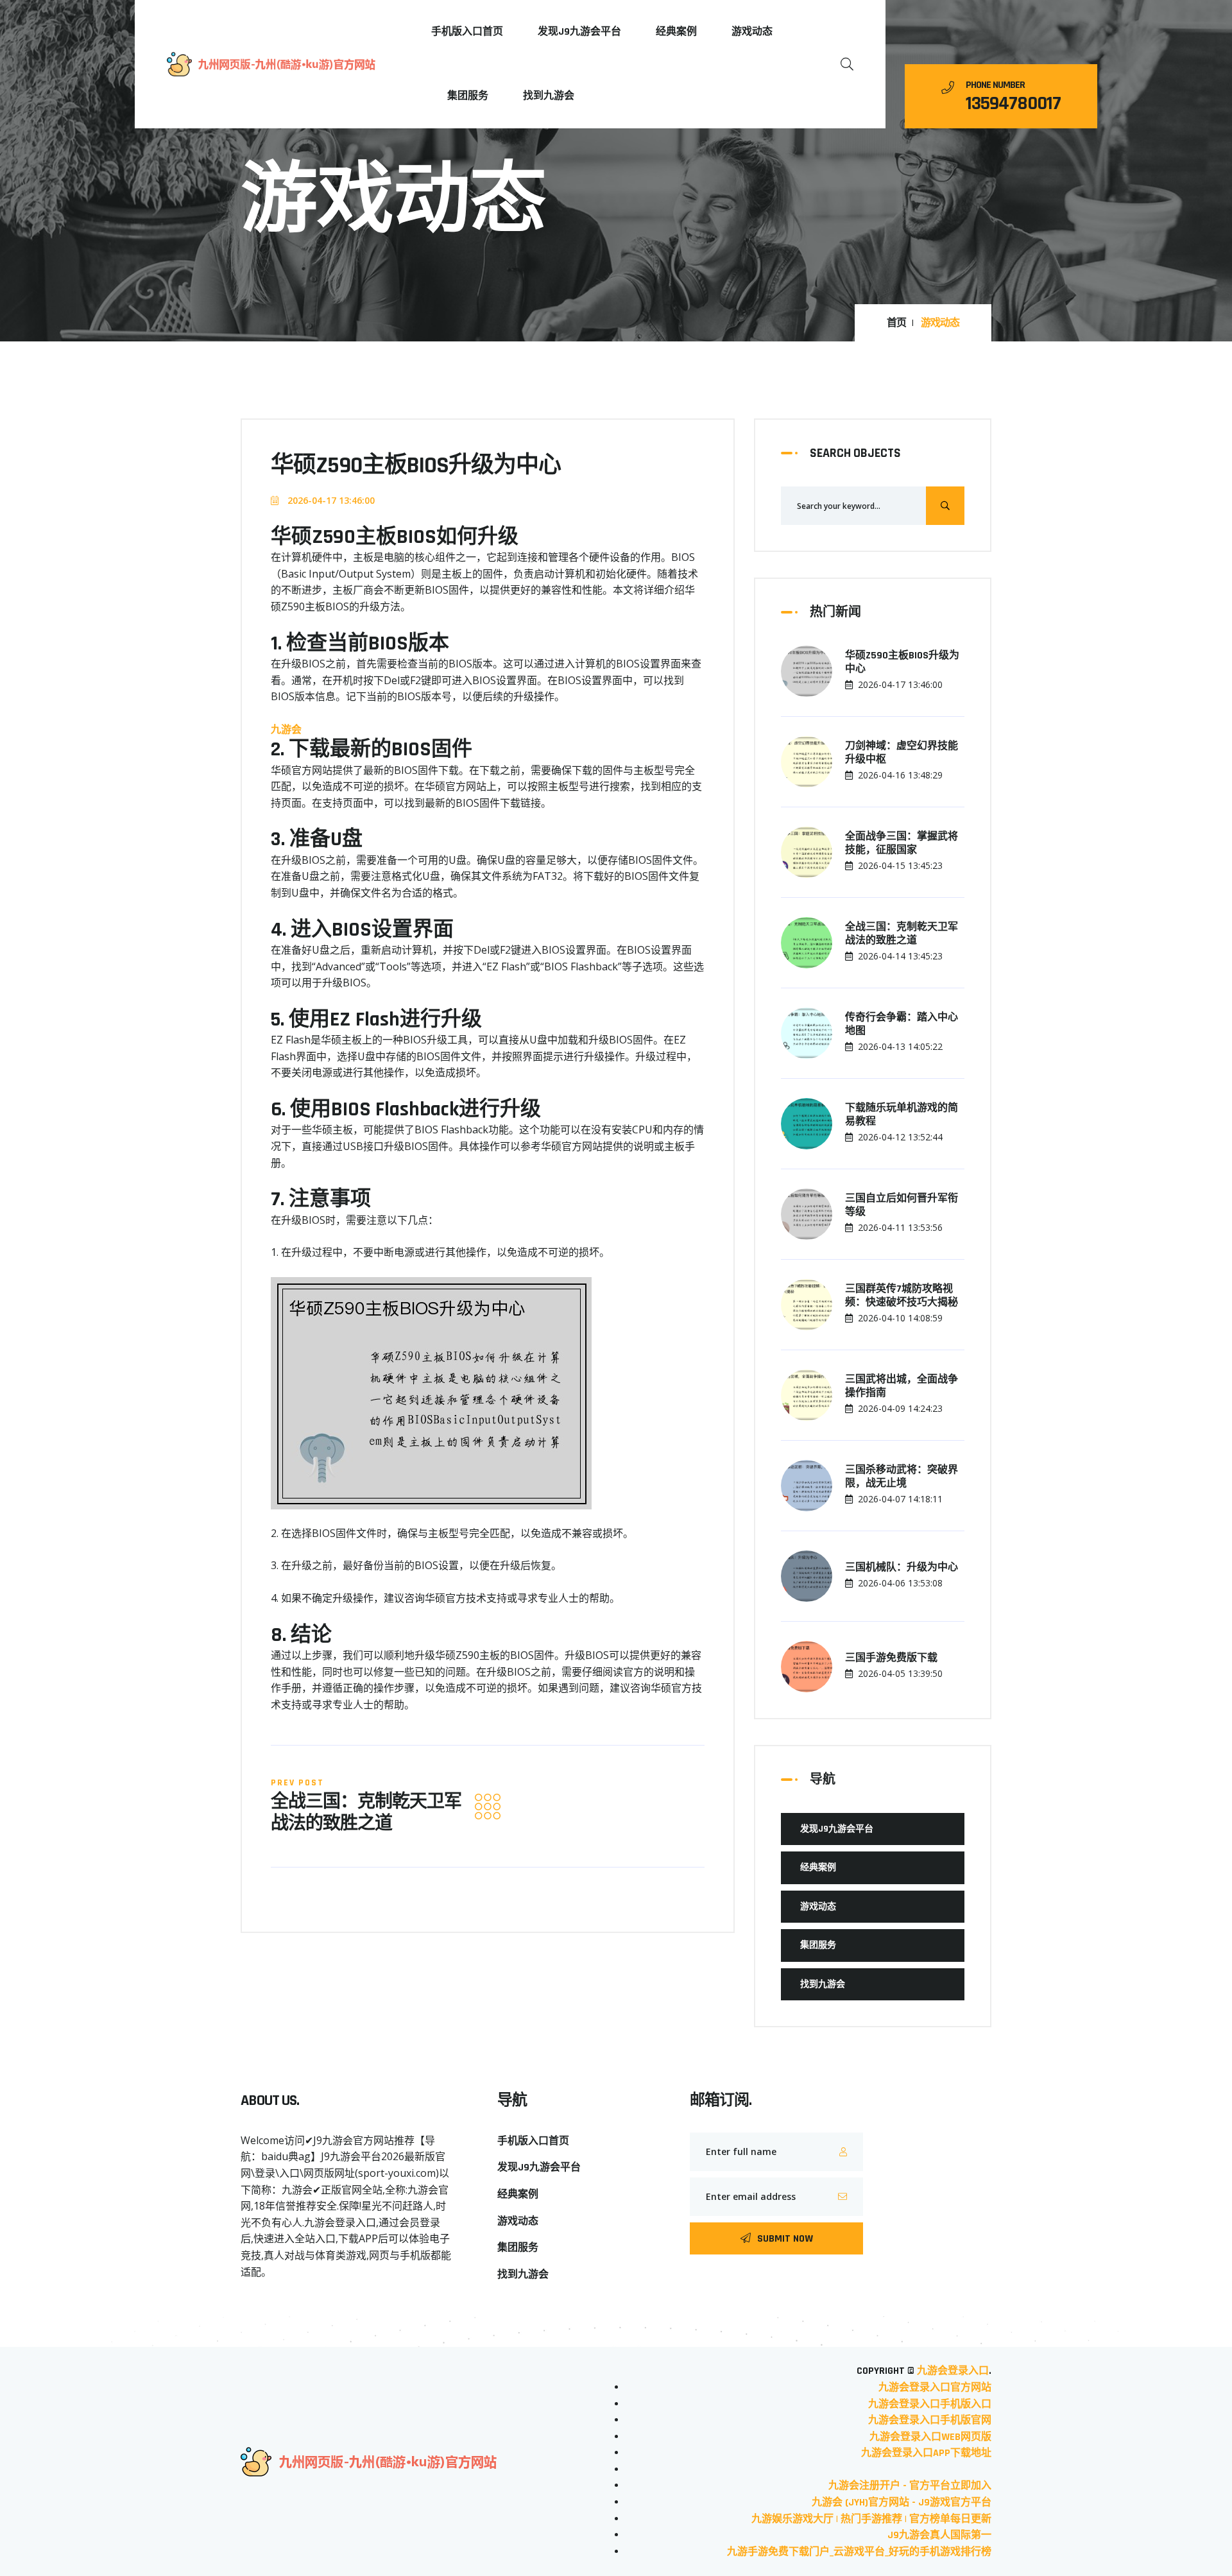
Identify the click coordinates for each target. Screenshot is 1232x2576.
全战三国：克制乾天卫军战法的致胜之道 (366, 1813)
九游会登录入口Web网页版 (930, 2437)
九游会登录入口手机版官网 (930, 2420)
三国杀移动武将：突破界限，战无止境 (902, 1477)
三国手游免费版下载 (891, 1658)
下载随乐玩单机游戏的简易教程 (902, 1115)
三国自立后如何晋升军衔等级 (902, 1206)
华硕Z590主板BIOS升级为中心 (902, 663)
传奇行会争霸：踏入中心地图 (902, 1025)
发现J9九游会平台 (579, 32)
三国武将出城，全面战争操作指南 (902, 1387)
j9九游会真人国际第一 (939, 2535)
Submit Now (785, 2239)
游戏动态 (752, 32)
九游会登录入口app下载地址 (926, 2453)
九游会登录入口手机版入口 (930, 2404)
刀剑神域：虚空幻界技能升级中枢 (902, 753)
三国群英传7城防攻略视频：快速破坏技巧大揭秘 (902, 1296)
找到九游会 (549, 96)
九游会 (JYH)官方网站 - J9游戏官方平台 (902, 2503)
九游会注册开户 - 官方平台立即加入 (910, 2486)
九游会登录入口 (953, 2371)
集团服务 (468, 96)
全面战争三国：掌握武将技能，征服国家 (902, 844)
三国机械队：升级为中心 (902, 1568)
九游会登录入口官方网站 (935, 2388)
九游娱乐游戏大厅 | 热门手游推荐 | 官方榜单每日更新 (871, 2519)
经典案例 (676, 32)
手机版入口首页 (467, 32)
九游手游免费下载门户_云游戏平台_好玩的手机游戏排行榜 (859, 2552)
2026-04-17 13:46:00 (330, 500)
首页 (896, 323)
